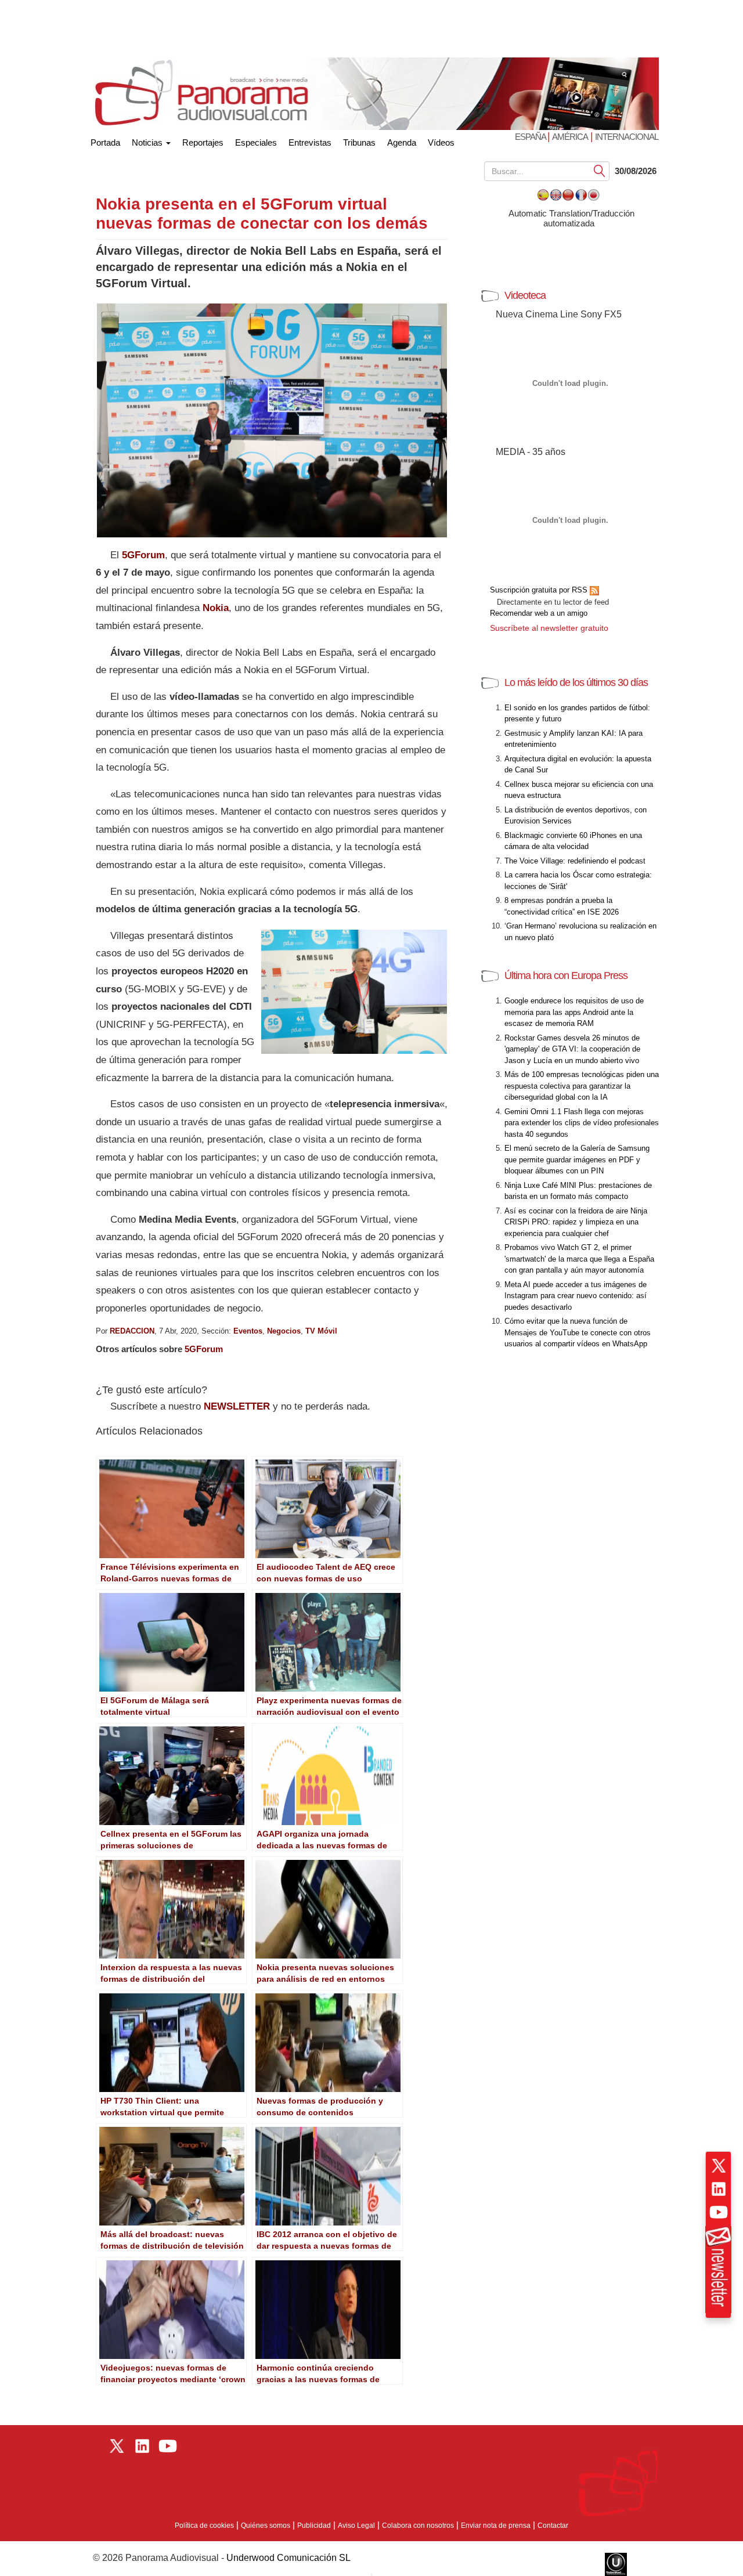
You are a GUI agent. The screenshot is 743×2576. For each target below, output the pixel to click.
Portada (105, 140)
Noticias (148, 142)
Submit (600, 170)
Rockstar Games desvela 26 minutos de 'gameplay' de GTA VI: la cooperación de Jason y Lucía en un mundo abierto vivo (572, 1049)
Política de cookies (204, 2526)
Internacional (627, 137)
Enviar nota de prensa (496, 2526)
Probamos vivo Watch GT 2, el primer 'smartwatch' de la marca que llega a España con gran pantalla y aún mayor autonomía (579, 1259)
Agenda (402, 142)
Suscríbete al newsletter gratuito (549, 628)
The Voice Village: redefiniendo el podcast (575, 861)
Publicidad (314, 2526)
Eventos (248, 1331)
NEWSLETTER (237, 1406)
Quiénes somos (266, 2526)
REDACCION (132, 1331)
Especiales (256, 142)
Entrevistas (310, 142)
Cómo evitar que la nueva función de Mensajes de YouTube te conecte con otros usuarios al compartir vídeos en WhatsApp (578, 1332)
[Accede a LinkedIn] (719, 2189)
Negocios (284, 1331)
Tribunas (359, 142)
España (531, 137)
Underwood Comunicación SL (288, 2558)
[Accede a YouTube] (719, 2212)
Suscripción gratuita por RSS (540, 590)
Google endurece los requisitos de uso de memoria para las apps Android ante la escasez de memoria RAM (574, 1012)
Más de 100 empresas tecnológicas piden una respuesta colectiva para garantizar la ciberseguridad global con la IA (582, 1086)
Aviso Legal (356, 2526)
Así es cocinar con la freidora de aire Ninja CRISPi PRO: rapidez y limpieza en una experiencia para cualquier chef (576, 1222)
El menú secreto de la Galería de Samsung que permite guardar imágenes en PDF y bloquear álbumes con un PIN (577, 1159)
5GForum (204, 1349)
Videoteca (525, 295)
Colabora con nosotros (418, 2526)
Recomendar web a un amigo (539, 613)
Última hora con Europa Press (566, 976)
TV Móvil (321, 1331)
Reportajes (203, 142)
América (570, 137)
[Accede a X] (719, 2166)
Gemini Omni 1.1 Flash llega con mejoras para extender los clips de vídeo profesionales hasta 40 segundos (582, 1123)
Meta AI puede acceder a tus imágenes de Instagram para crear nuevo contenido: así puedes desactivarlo (576, 1296)
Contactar (553, 2526)
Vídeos (441, 142)
